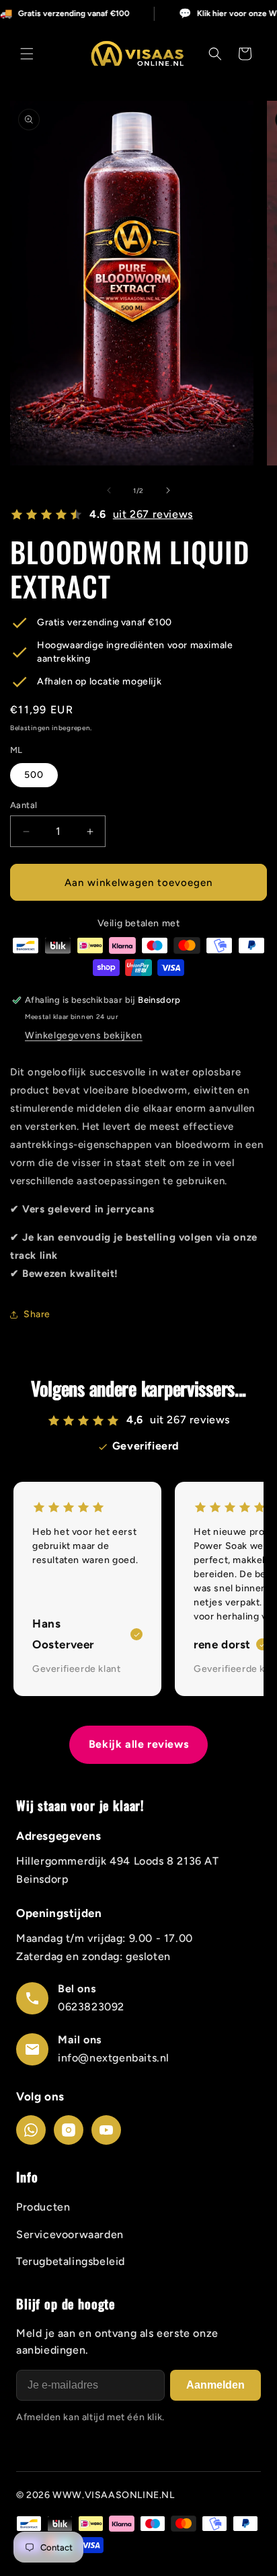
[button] (27, 54)
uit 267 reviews (153, 514)
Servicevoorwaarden (70, 2234)
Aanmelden (215, 2385)
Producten (43, 2207)
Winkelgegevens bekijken (84, 1035)
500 (34, 775)
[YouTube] (106, 2130)
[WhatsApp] (31, 2130)
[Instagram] (69, 2130)
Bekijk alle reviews (138, 1744)
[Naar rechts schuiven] (168, 490)
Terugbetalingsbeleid (71, 2261)
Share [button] (37, 1314)
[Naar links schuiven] (109, 490)
